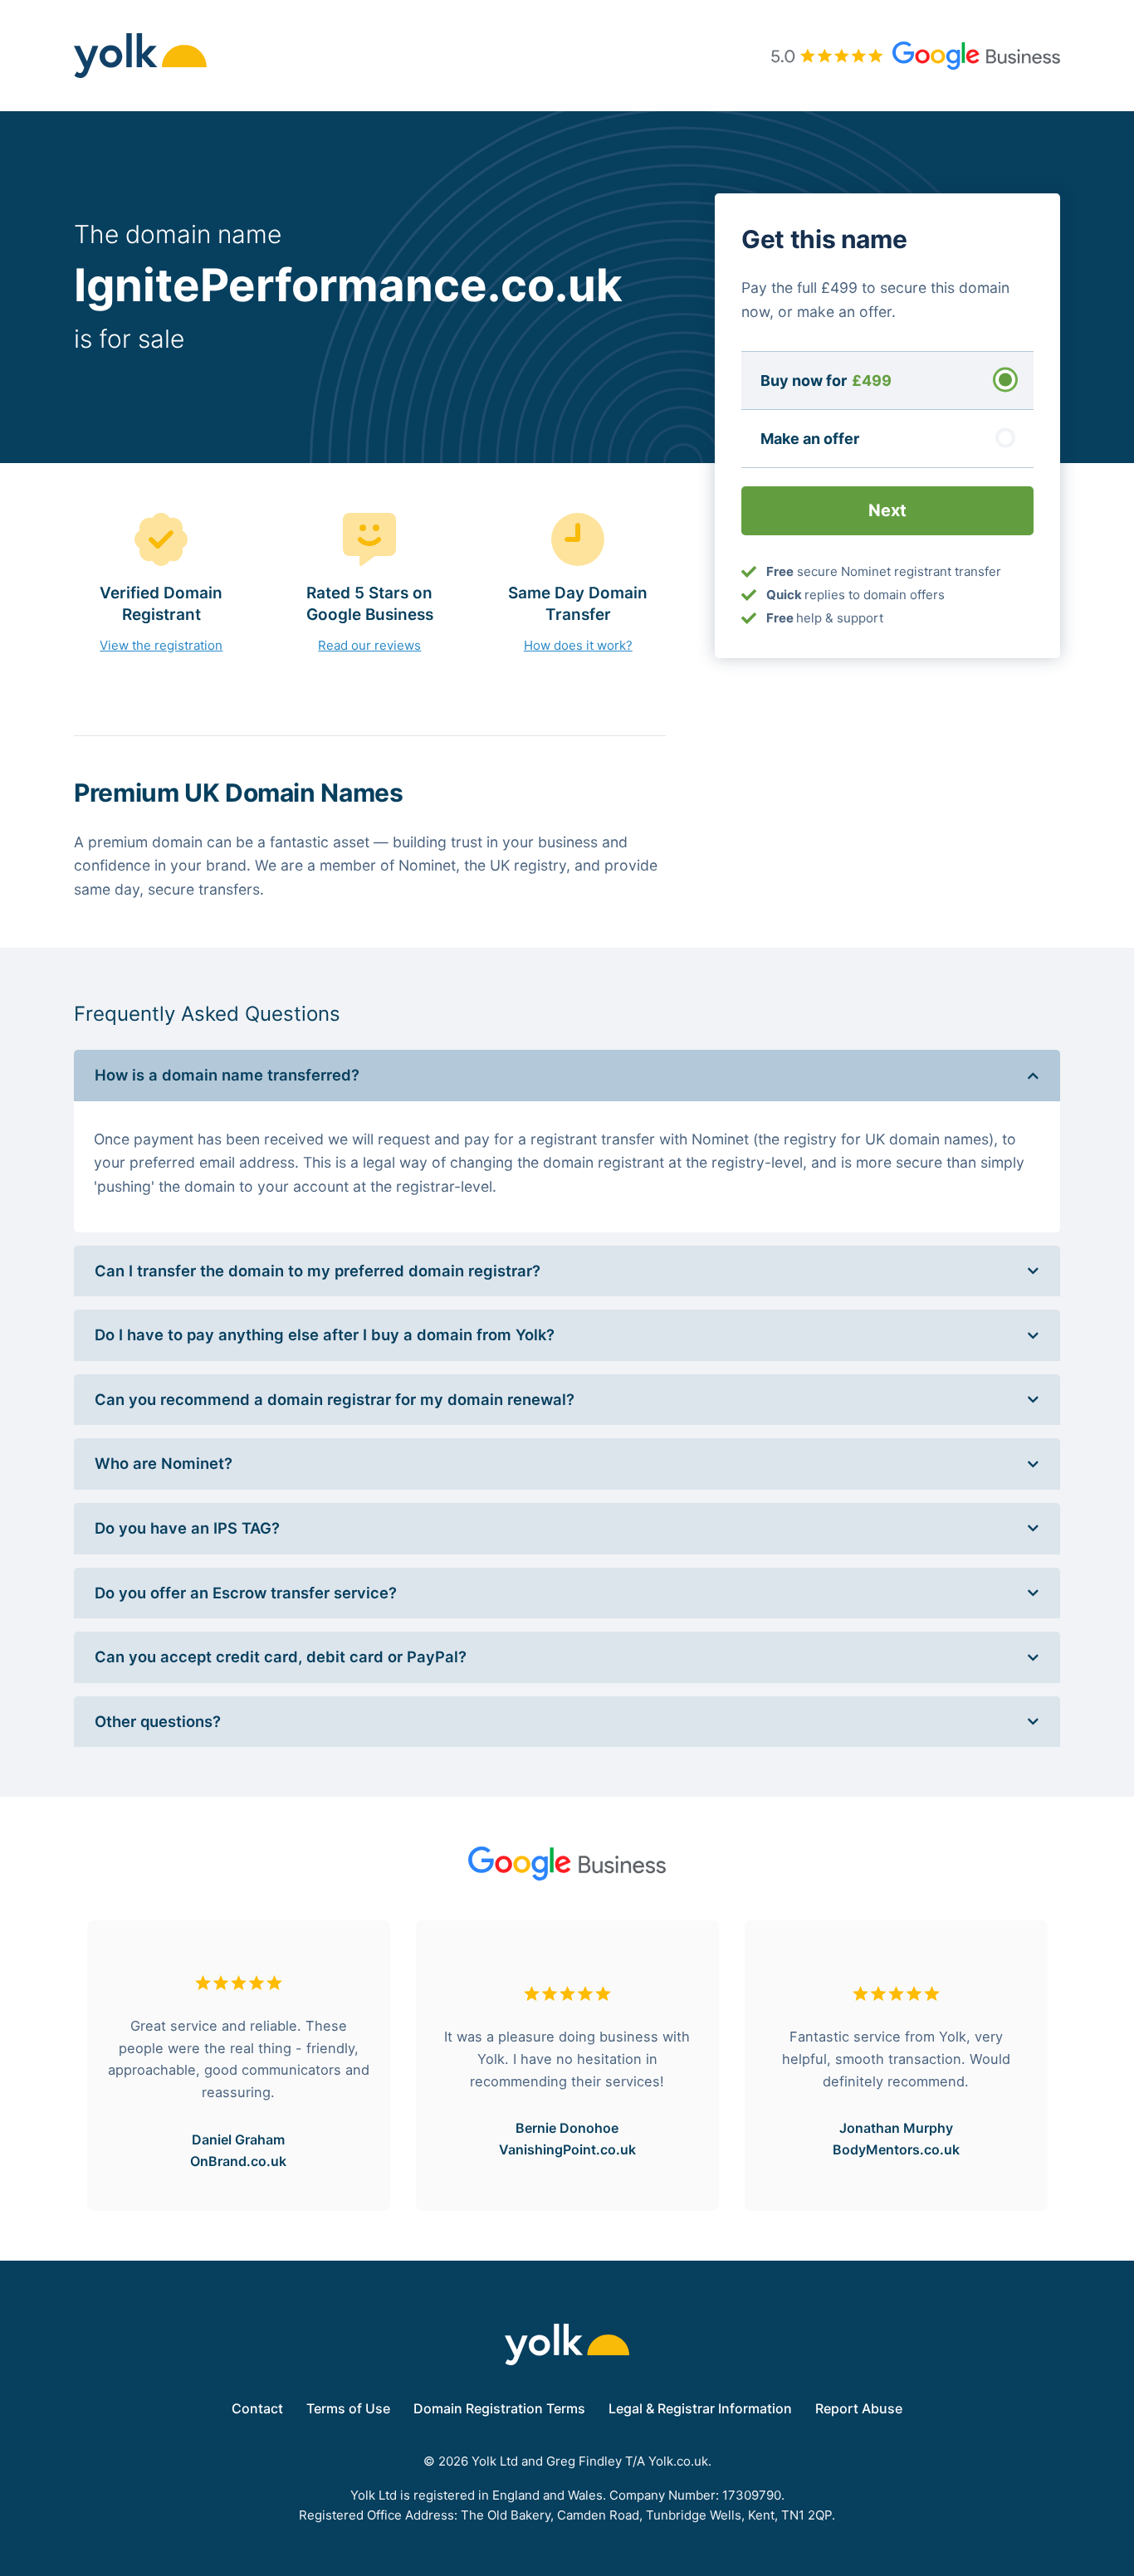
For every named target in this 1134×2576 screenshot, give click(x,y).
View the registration (161, 645)
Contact (257, 2408)
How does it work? (578, 645)
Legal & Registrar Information (700, 2408)
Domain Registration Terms (499, 2408)
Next (1073, 2066)
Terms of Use (348, 2408)
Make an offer (810, 438)
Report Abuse (859, 2408)
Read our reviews (369, 645)
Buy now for (826, 380)
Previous (61, 2066)
